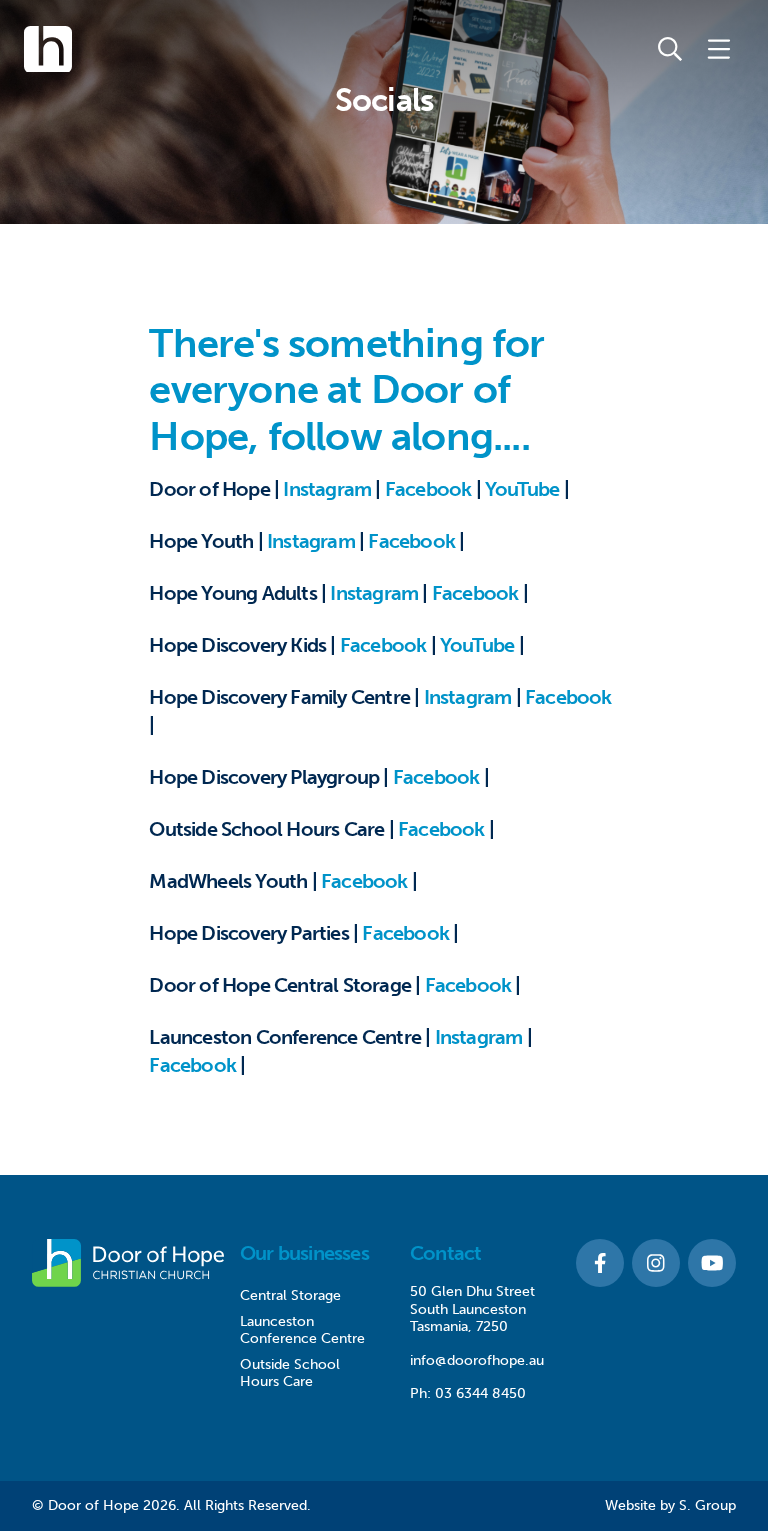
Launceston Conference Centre (302, 1330)
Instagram (327, 489)
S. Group (707, 1505)
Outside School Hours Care (290, 1373)
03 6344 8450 (480, 1393)
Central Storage (290, 1295)
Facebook (428, 489)
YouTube (522, 489)
